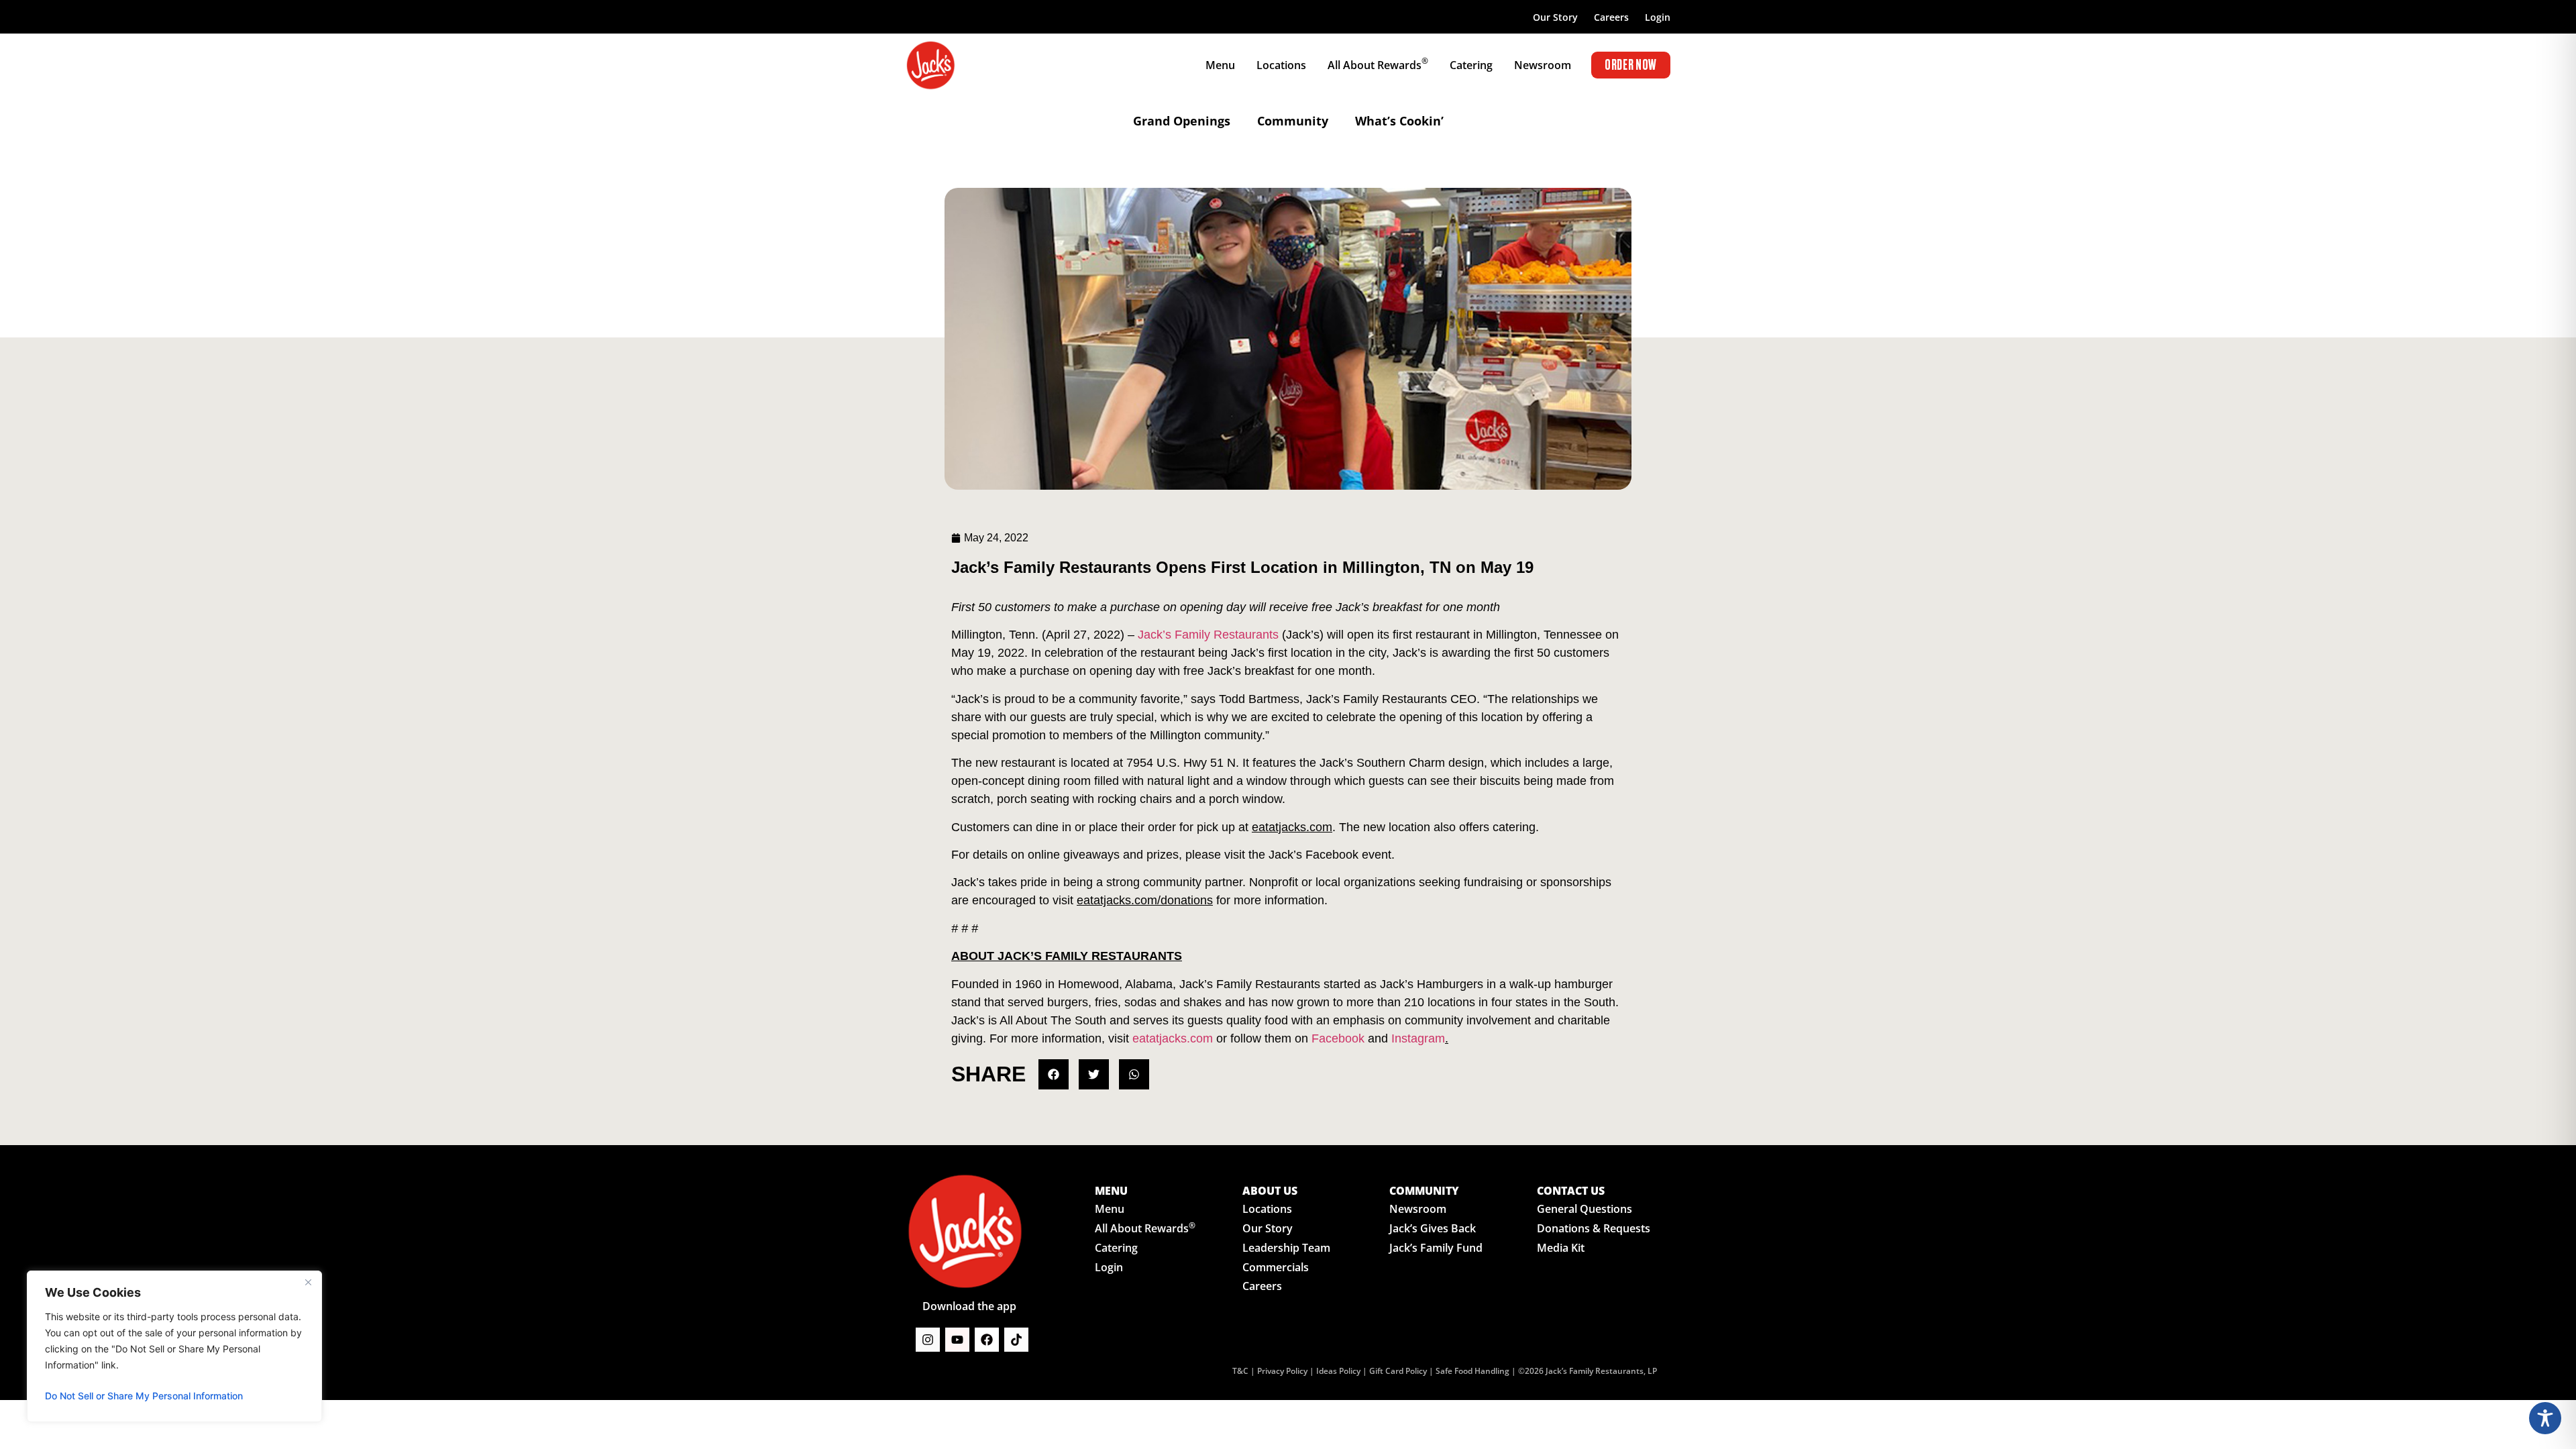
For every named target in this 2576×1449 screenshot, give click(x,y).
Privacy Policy (1282, 1371)
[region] (174, 1346)
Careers (1611, 17)
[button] (1054, 1074)
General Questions (1585, 1209)
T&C (1240, 1371)
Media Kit (1561, 1248)
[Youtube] (957, 1340)
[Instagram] (928, 1340)
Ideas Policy (1338, 1371)
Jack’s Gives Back (1433, 1228)
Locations (1267, 1209)
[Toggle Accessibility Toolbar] (2545, 1418)
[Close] (308, 1282)
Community (1293, 121)
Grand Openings (1182, 121)
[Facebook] (987, 1340)
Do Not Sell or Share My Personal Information (144, 1396)
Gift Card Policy (1398, 1371)
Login (1658, 17)
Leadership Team (1286, 1248)
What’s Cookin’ (1399, 121)
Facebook (1338, 1038)
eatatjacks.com (1173, 1038)
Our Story (1555, 17)
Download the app (969, 1306)
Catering (1116, 1248)
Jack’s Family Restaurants (1208, 635)
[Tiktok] (1016, 1340)
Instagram (1418, 1038)
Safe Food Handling (1472, 1371)
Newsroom (1418, 1209)
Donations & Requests (1594, 1228)
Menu (1110, 1209)
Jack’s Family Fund (1436, 1248)
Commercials (1276, 1267)
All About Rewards (1145, 1228)
